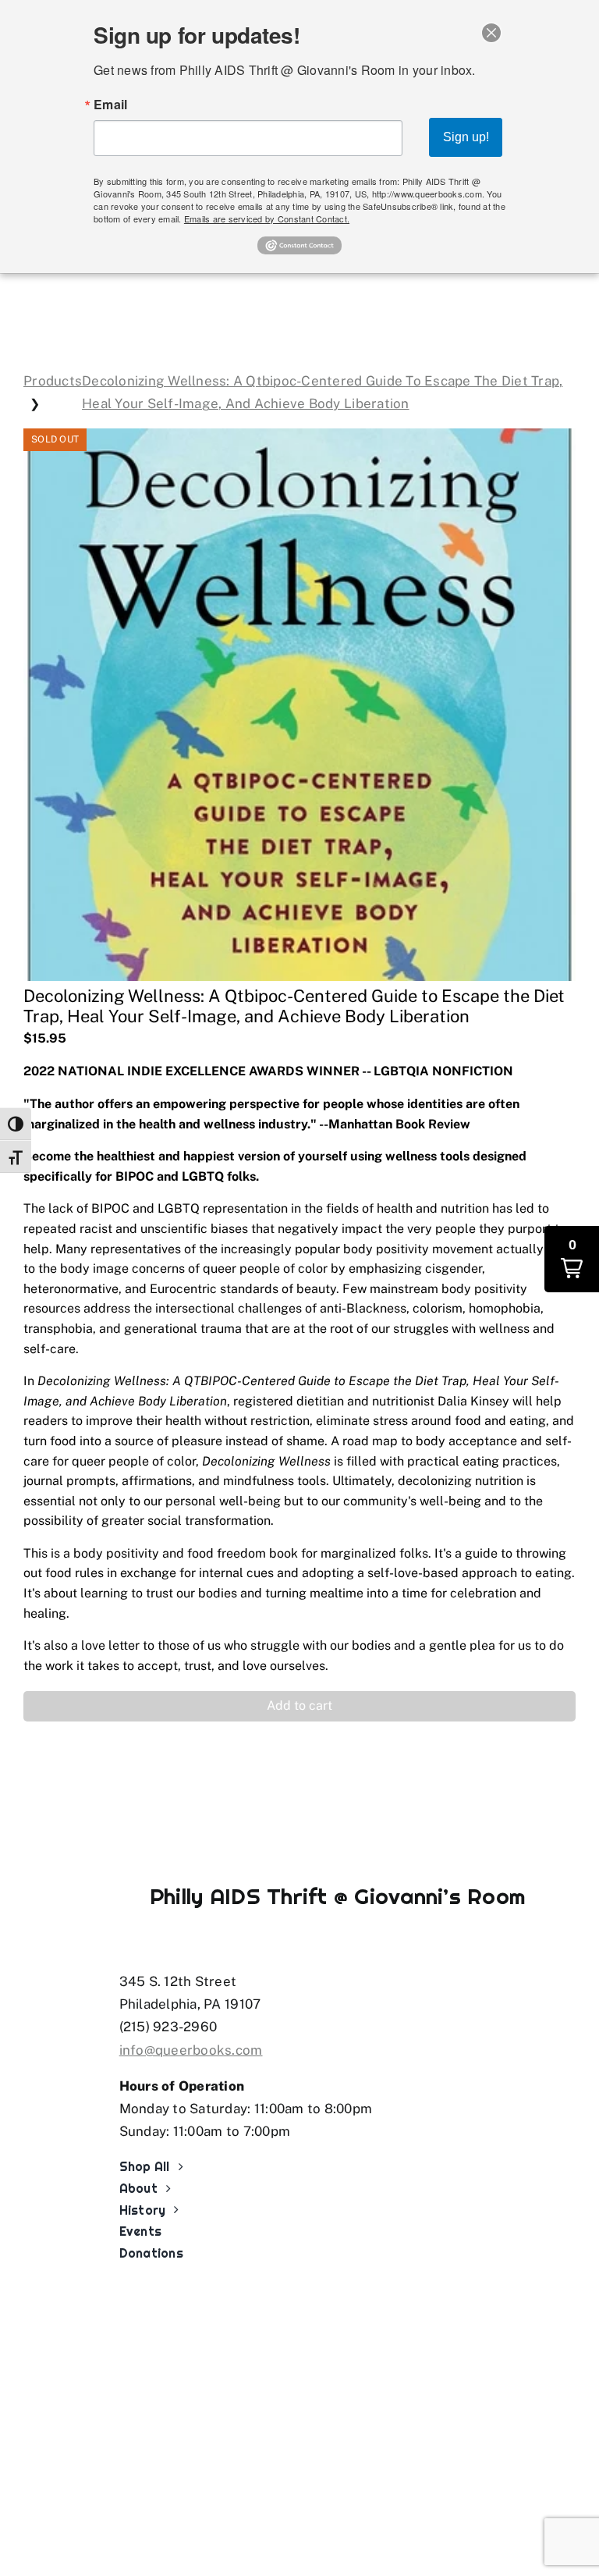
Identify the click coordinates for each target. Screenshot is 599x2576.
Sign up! (466, 137)
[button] (299, 1706)
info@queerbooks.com (191, 2050)
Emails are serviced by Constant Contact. (267, 219)
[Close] (491, 33)
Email (110, 105)
